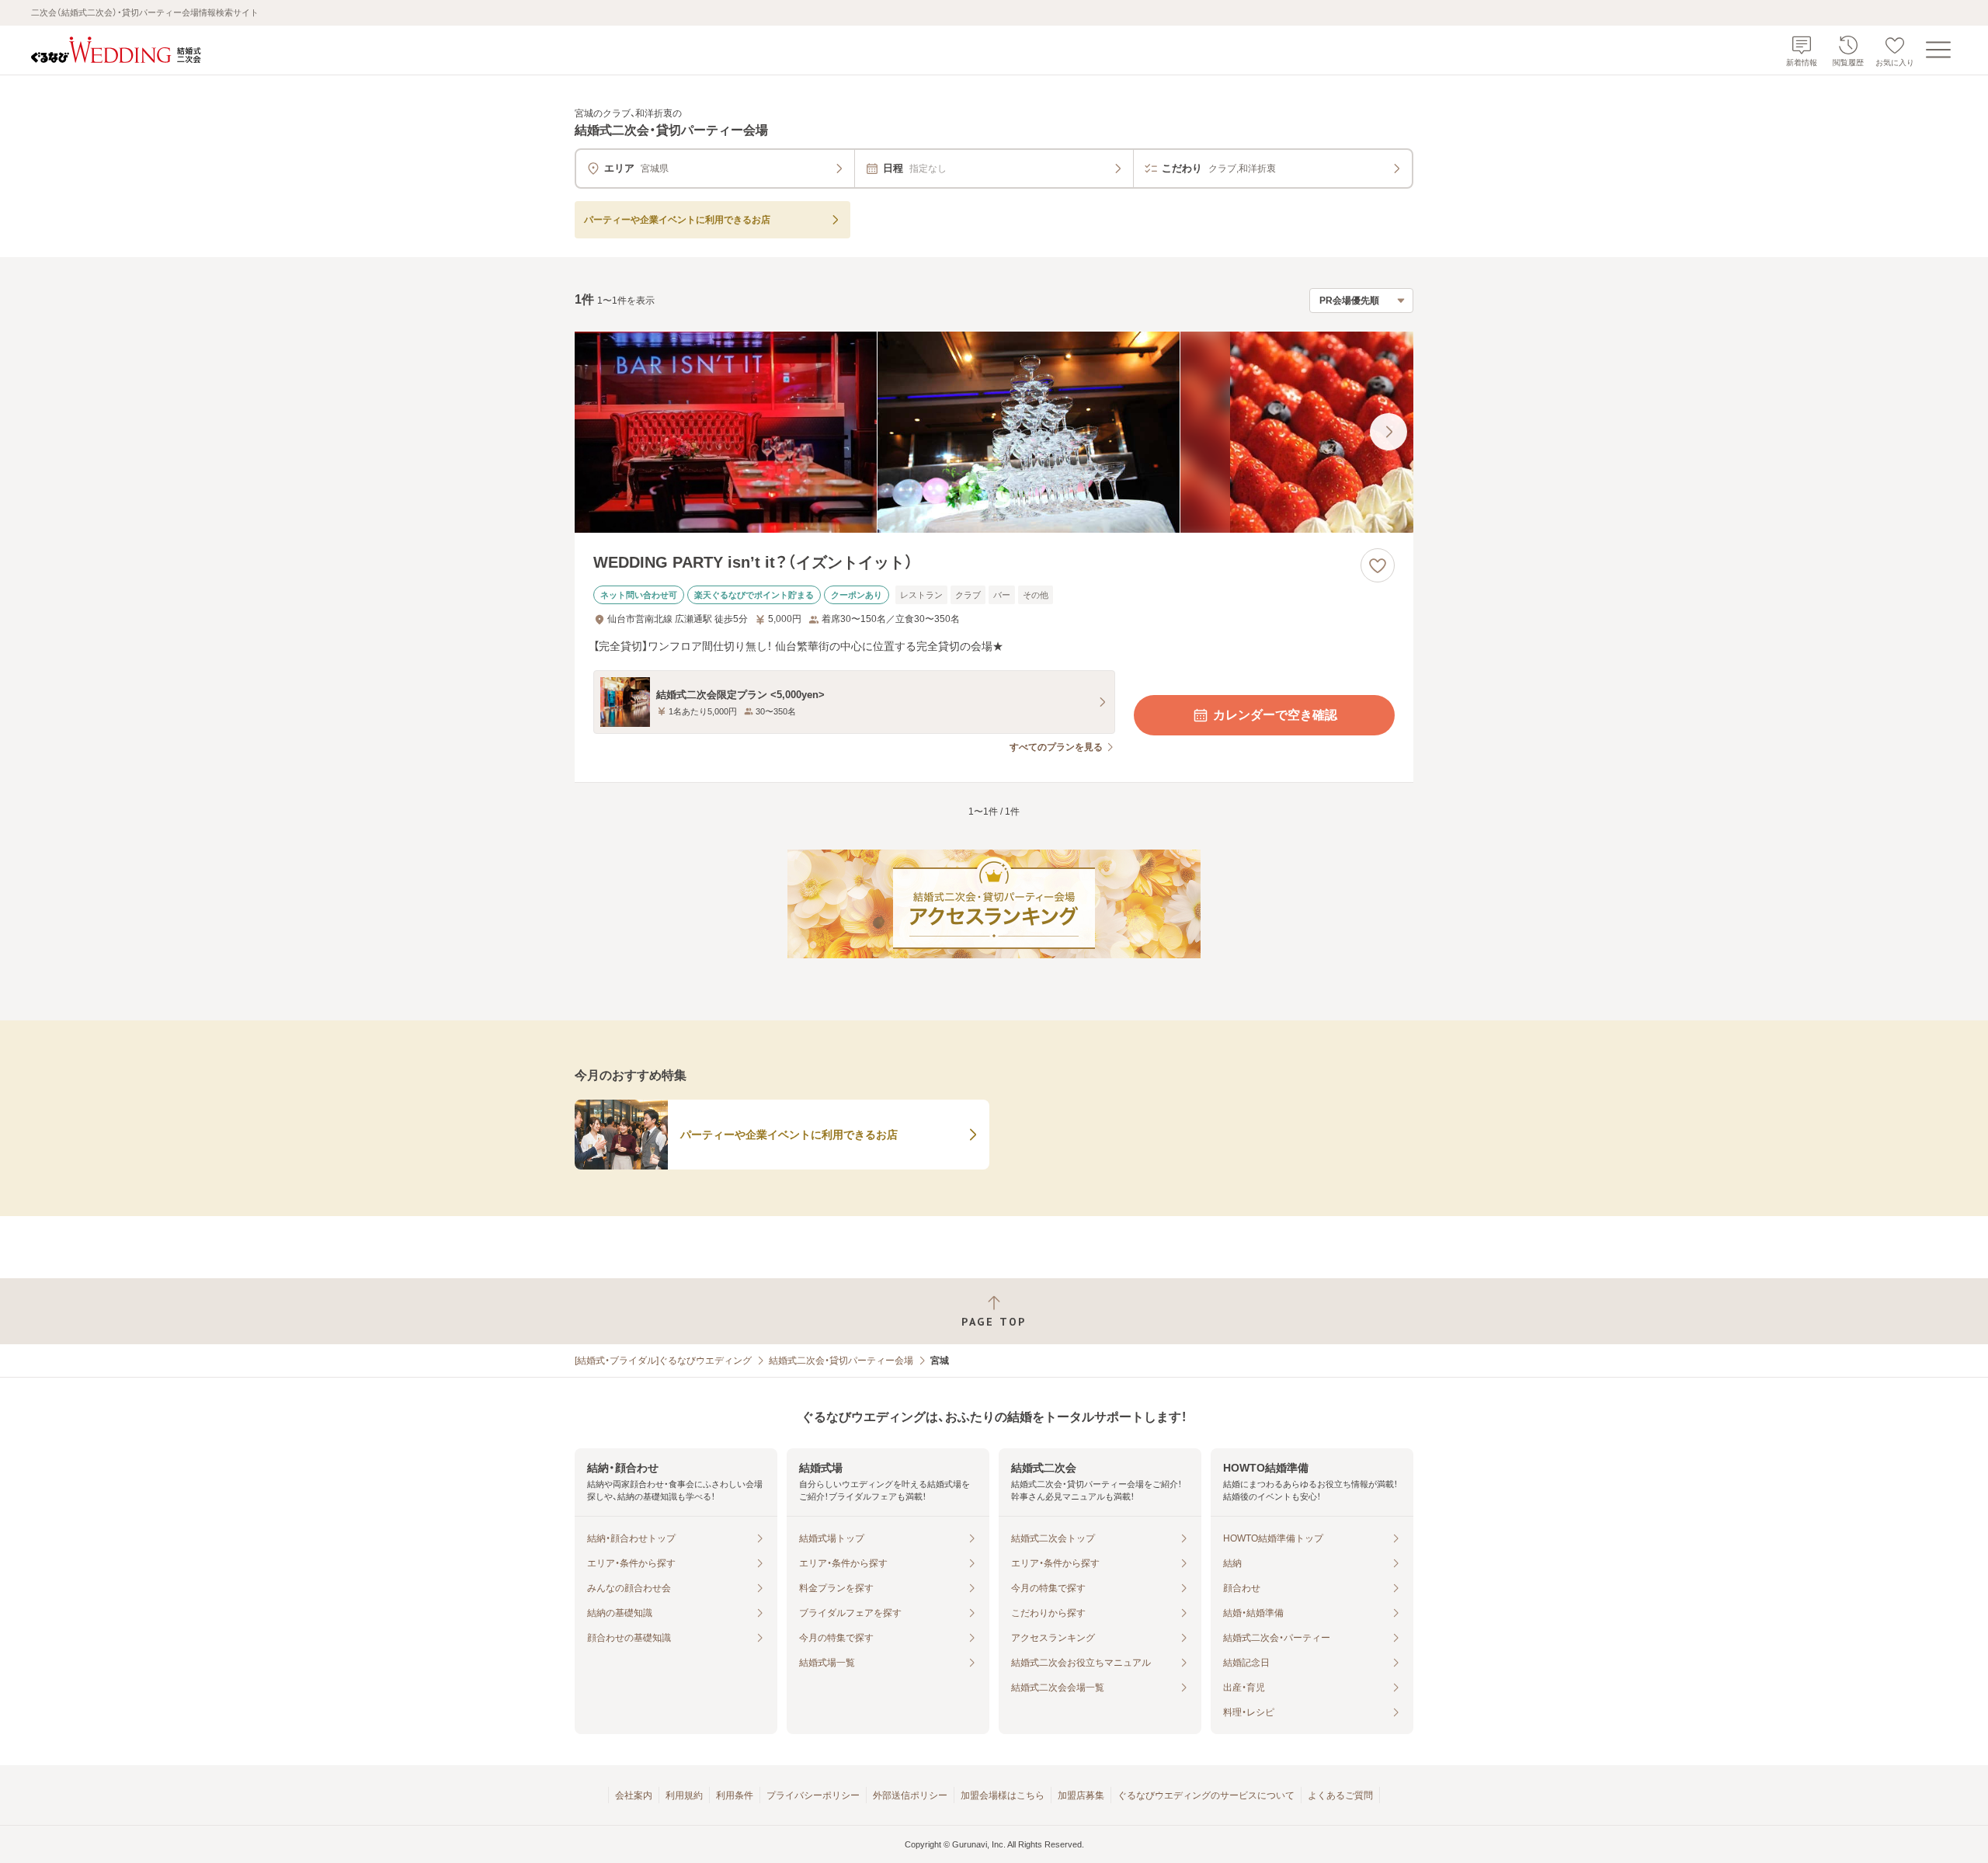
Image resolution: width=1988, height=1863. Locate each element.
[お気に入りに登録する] (1378, 565)
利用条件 (735, 1795)
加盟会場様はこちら (1003, 1795)
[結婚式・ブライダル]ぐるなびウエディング (663, 1361)
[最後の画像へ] (1388, 432)
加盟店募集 (1081, 1795)
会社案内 (634, 1795)
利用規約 (684, 1795)
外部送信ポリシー (910, 1795)
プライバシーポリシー (813, 1795)
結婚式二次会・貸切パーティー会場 (841, 1361)
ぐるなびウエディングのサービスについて (1206, 1795)
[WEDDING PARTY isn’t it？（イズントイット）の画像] (994, 432)
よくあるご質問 (1340, 1795)
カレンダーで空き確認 (1275, 715)
